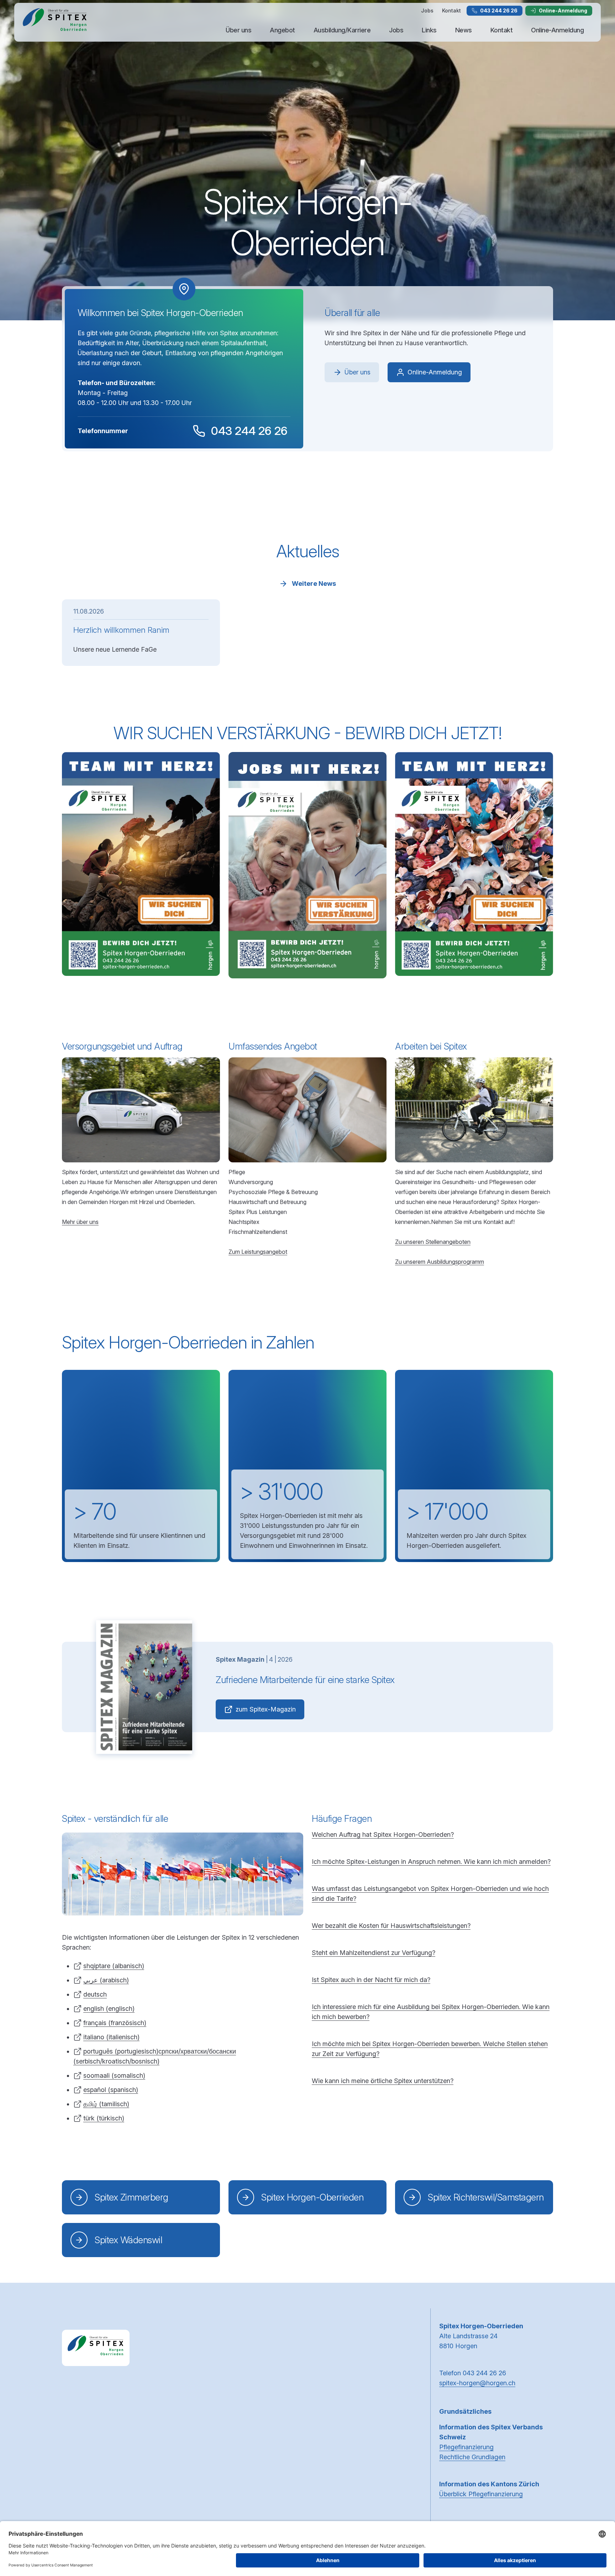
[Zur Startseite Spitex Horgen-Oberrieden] (55, 22)
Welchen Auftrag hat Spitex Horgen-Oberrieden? (383, 1834)
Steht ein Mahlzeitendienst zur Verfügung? (374, 1953)
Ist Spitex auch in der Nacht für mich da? (371, 1980)
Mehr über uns (80, 1222)
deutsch (95, 1994)
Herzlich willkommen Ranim (121, 630)
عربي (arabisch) (106, 1980)
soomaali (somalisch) (114, 2075)
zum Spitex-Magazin (266, 1709)
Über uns (238, 30)
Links (429, 30)
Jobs (427, 10)
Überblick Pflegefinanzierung (481, 2494)
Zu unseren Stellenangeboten (433, 1242)
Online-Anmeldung (563, 10)
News (464, 30)
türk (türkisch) (104, 2118)
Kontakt (451, 10)
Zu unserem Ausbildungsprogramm (440, 1262)
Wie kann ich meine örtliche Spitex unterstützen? (383, 2081)
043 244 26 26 (499, 10)
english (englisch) (109, 2009)
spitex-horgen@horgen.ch (477, 2383)
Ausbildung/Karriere (342, 30)
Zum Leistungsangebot (258, 1252)
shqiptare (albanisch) (114, 1966)
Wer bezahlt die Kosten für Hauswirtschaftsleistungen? (391, 1926)
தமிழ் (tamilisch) (106, 2104)
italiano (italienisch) (111, 2037)
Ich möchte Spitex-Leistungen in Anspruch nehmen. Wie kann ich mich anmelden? (431, 1862)
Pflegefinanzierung (466, 2447)
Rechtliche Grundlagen (472, 2457)
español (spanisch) (111, 2090)
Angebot (282, 30)
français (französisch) (115, 2023)
